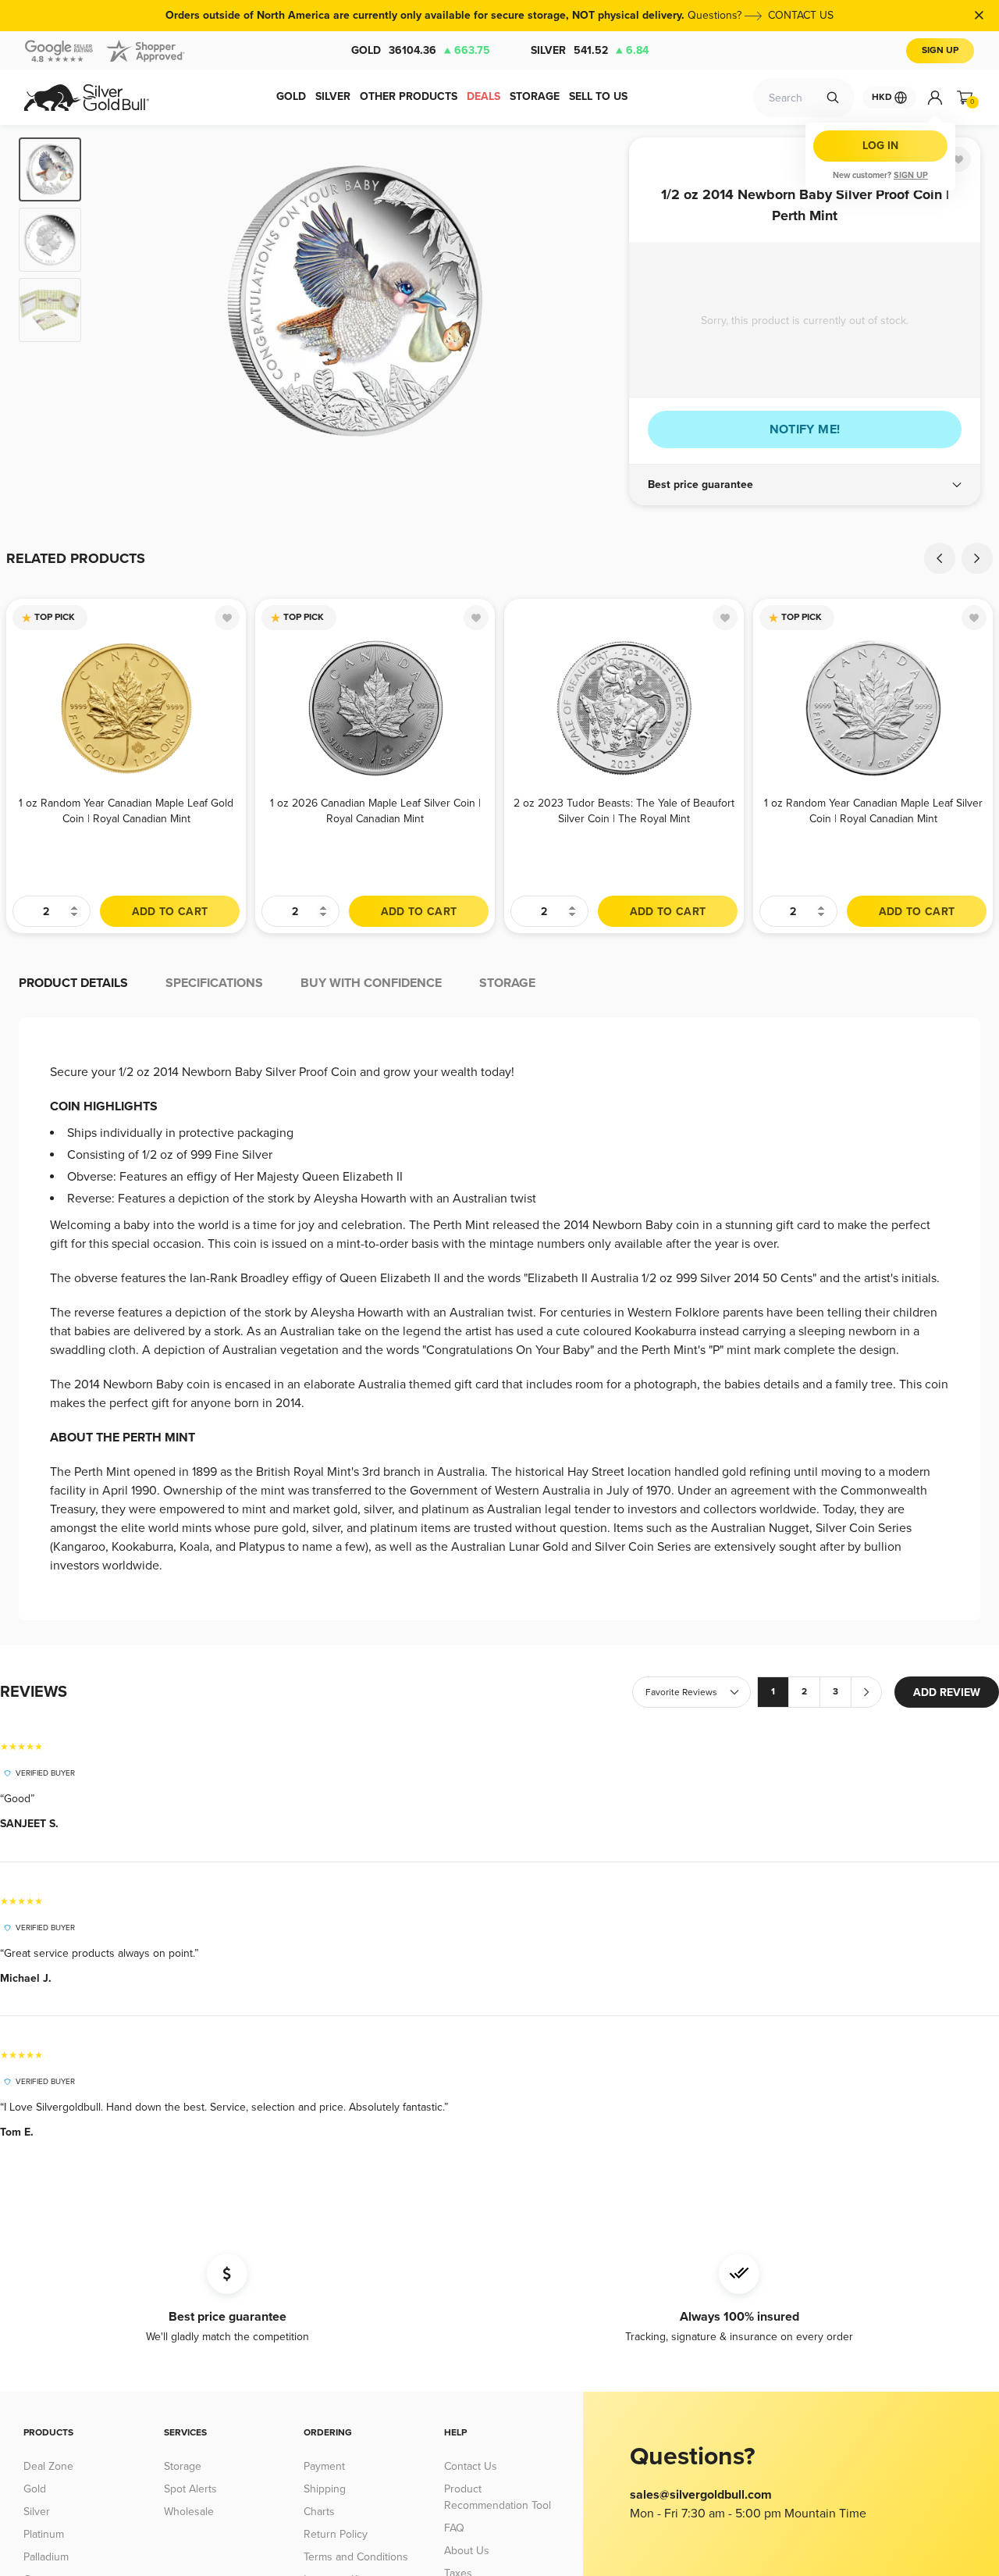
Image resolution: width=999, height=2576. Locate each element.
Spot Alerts (190, 2489)
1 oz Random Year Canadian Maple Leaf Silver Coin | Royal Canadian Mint (873, 811)
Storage (183, 2466)
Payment (324, 2466)
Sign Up (940, 50)
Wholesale (189, 2512)
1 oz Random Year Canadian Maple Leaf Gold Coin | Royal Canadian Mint (126, 811)
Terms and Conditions (356, 2557)
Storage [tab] (507, 983)
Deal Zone (48, 2466)
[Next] (593, 301)
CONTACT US (801, 15)
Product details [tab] (73, 983)
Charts (319, 2512)
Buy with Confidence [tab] (371, 983)
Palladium (46, 2557)
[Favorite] (958, 159)
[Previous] (117, 301)
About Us (467, 2551)
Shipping (325, 2489)
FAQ (454, 2528)
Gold (421, 50)
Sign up (911, 175)
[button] (805, 485)
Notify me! (805, 429)
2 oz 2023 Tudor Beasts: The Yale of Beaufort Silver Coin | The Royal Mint (624, 811)
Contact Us (471, 2466)
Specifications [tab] (214, 983)
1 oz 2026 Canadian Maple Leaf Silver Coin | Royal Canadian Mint (375, 811)
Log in (880, 146)
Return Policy (336, 2534)
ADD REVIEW (947, 1692)
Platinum (44, 2534)
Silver (590, 50)
